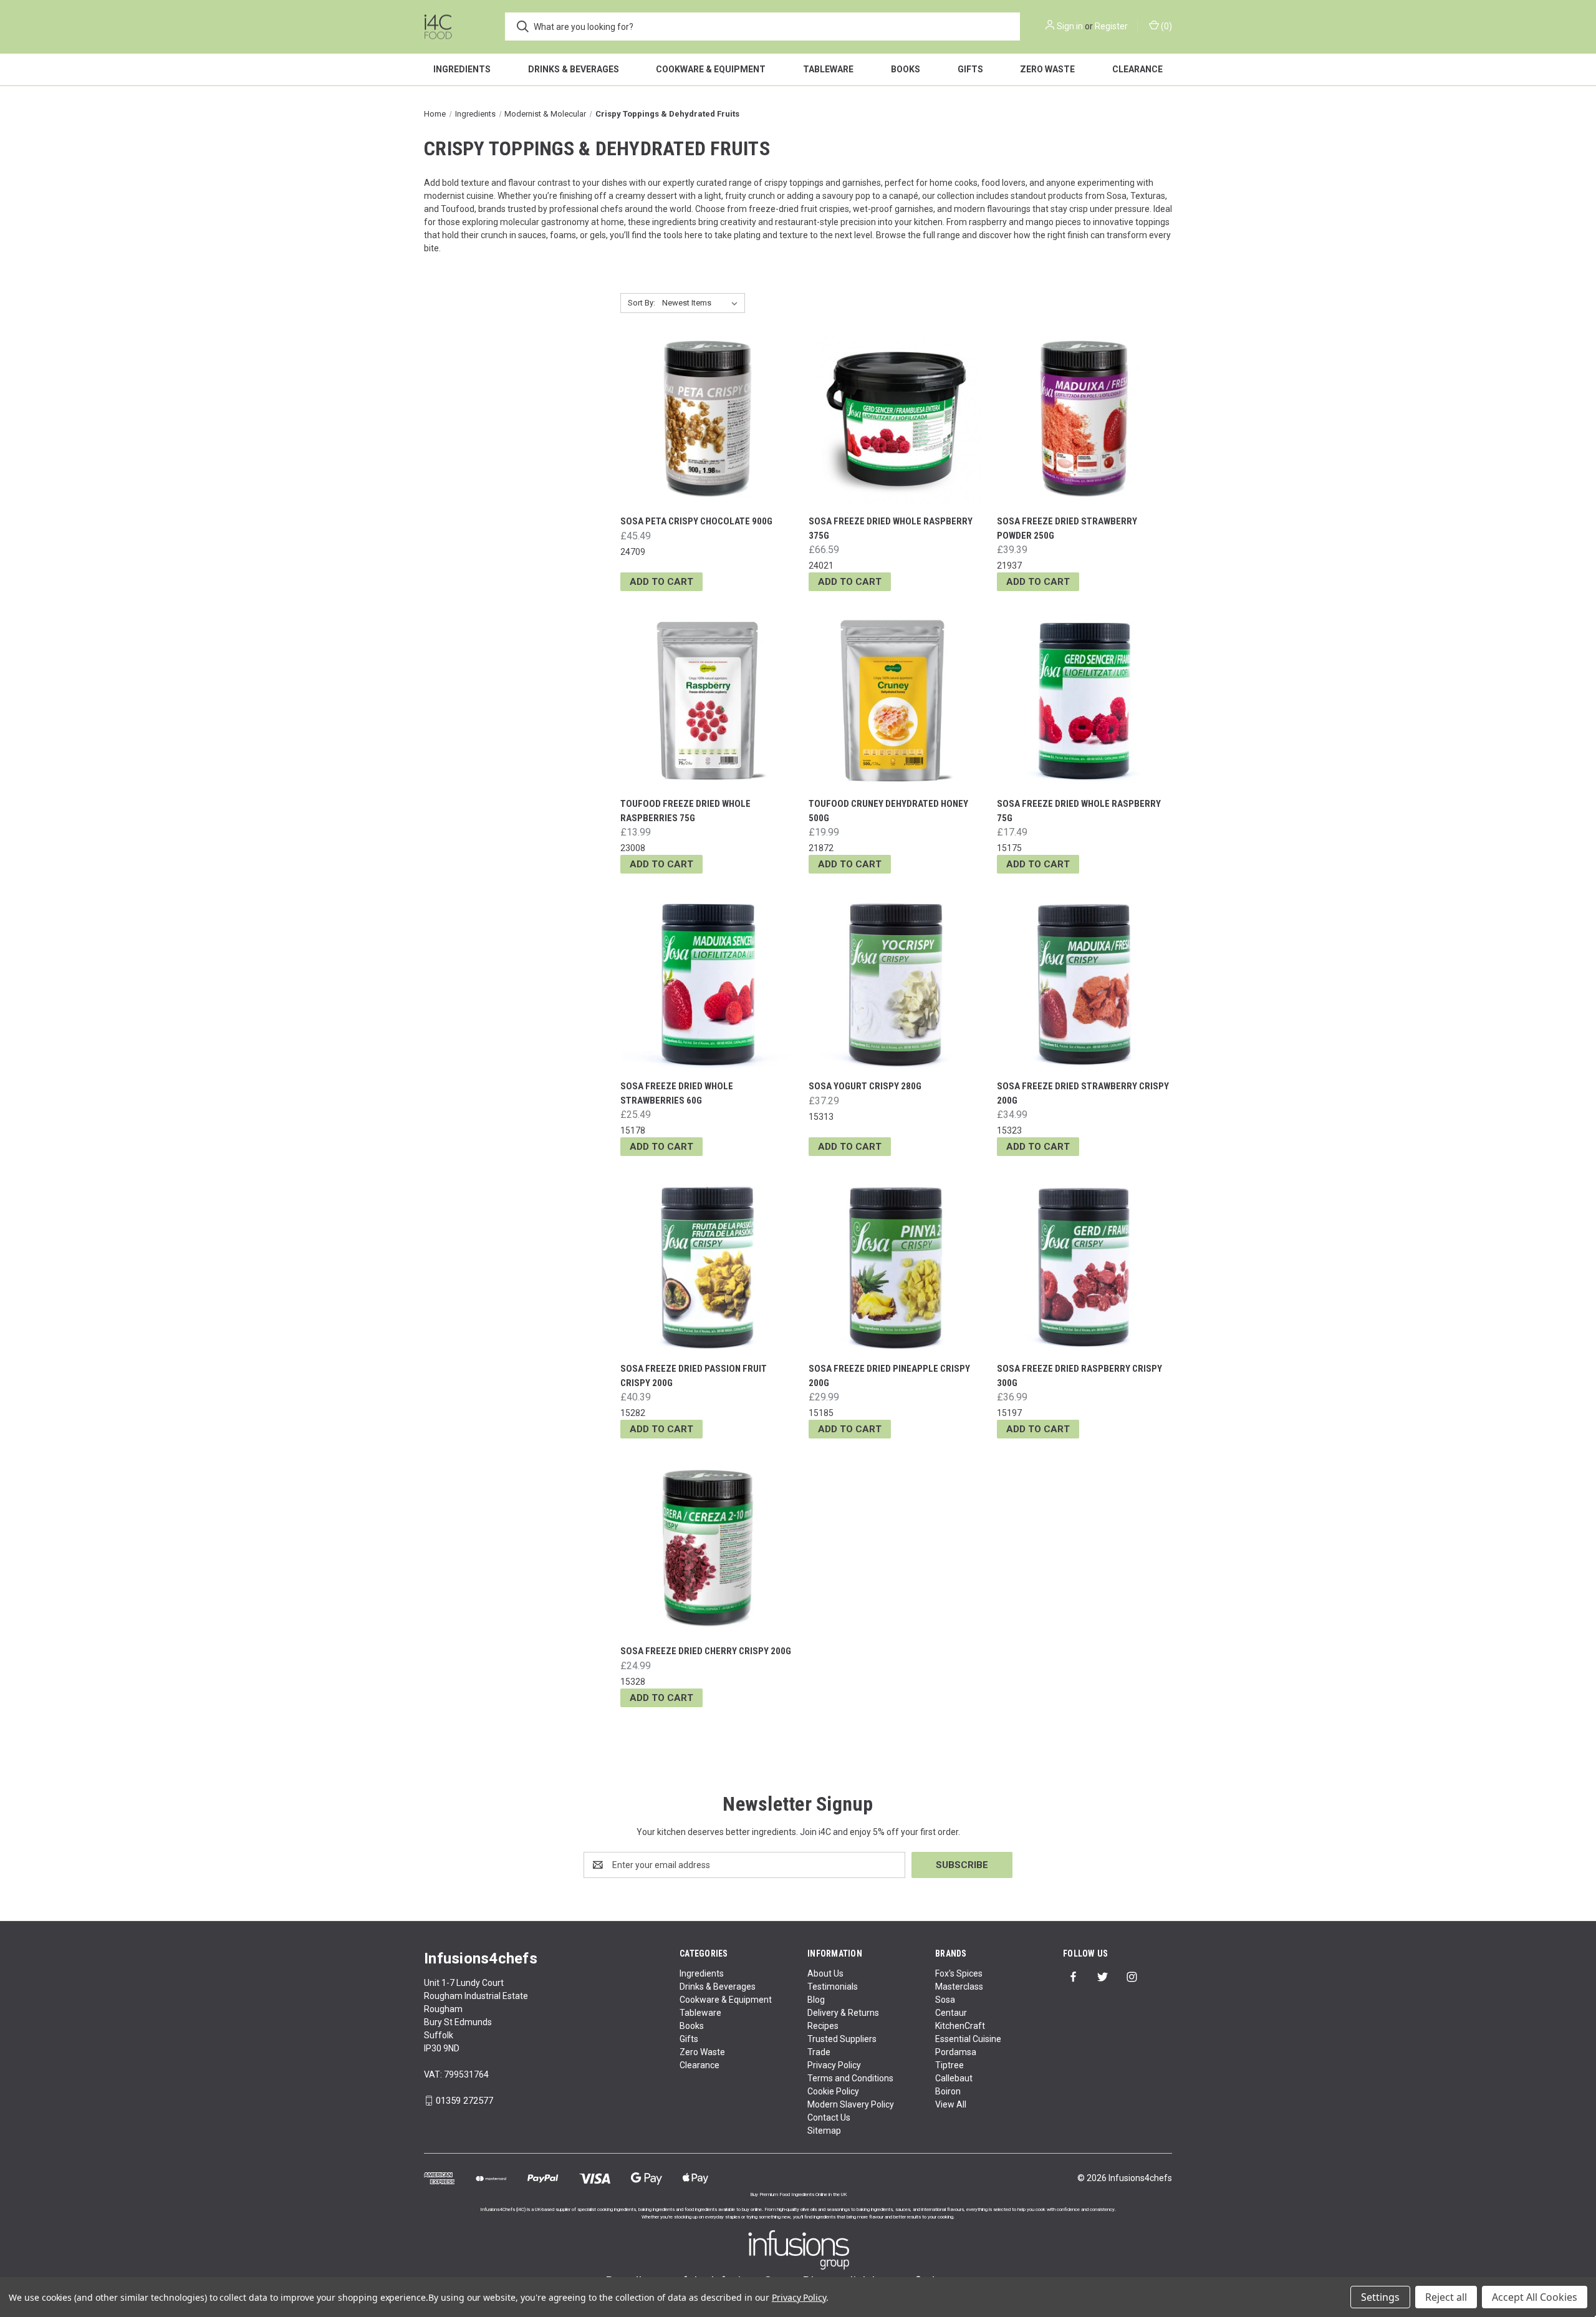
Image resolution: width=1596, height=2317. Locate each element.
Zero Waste (1047, 69)
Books (906, 69)
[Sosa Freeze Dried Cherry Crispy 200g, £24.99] (708, 1549)
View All (951, 2104)
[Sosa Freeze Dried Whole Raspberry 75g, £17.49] (1084, 701)
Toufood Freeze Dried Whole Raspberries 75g (685, 811)
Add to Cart (661, 582)
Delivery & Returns (843, 2013)
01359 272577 (464, 2101)
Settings (1380, 2297)
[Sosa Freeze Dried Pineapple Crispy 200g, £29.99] (896, 1266)
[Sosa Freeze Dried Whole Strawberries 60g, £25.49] (708, 984)
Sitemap (824, 2131)
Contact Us (829, 2117)
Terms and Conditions (850, 2078)
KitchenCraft (960, 2026)
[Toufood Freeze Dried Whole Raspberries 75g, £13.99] (708, 701)
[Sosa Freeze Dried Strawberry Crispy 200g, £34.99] (1084, 984)
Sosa (945, 2000)
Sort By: (642, 303)
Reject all (1446, 2297)
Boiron (948, 2091)
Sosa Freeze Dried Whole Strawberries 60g (677, 1093)
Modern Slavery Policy (851, 2104)
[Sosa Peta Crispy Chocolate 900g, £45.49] (708, 419)
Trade (819, 2052)
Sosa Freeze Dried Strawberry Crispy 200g (1083, 1093)
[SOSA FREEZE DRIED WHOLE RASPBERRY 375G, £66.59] (896, 419)
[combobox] (762, 26)
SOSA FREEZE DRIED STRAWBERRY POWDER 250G (1067, 528)
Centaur (951, 2013)
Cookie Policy (833, 2091)
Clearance (1137, 69)
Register (1111, 26)
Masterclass (959, 1987)
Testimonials (833, 1987)
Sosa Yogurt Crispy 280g (865, 1086)
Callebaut (954, 2078)
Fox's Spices (959, 1973)
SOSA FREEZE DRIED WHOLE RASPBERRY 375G (891, 528)
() (1166, 26)
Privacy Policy (834, 2065)
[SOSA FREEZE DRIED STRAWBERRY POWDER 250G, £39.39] (1084, 419)
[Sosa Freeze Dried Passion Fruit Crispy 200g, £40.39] (708, 1266)
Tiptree (949, 2065)
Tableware (828, 69)
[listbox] (702, 303)
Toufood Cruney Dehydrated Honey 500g (888, 811)
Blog (816, 2000)
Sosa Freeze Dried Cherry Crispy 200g (706, 1651)
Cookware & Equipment (711, 69)
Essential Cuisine (968, 2039)
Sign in (1070, 26)
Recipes (823, 2026)
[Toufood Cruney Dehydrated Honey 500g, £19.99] (896, 701)
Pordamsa (956, 2052)
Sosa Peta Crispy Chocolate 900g (696, 521)
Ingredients (462, 69)
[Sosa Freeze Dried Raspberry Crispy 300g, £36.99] (1084, 1266)
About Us (825, 1973)
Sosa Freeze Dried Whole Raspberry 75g (1079, 811)
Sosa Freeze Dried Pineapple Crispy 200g (889, 1376)
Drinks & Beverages (574, 69)
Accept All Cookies (1535, 2297)
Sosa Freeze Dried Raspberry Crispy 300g (1079, 1376)
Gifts (970, 69)
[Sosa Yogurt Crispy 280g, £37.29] (896, 984)
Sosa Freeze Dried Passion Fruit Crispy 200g (694, 1376)
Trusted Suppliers (842, 2039)
